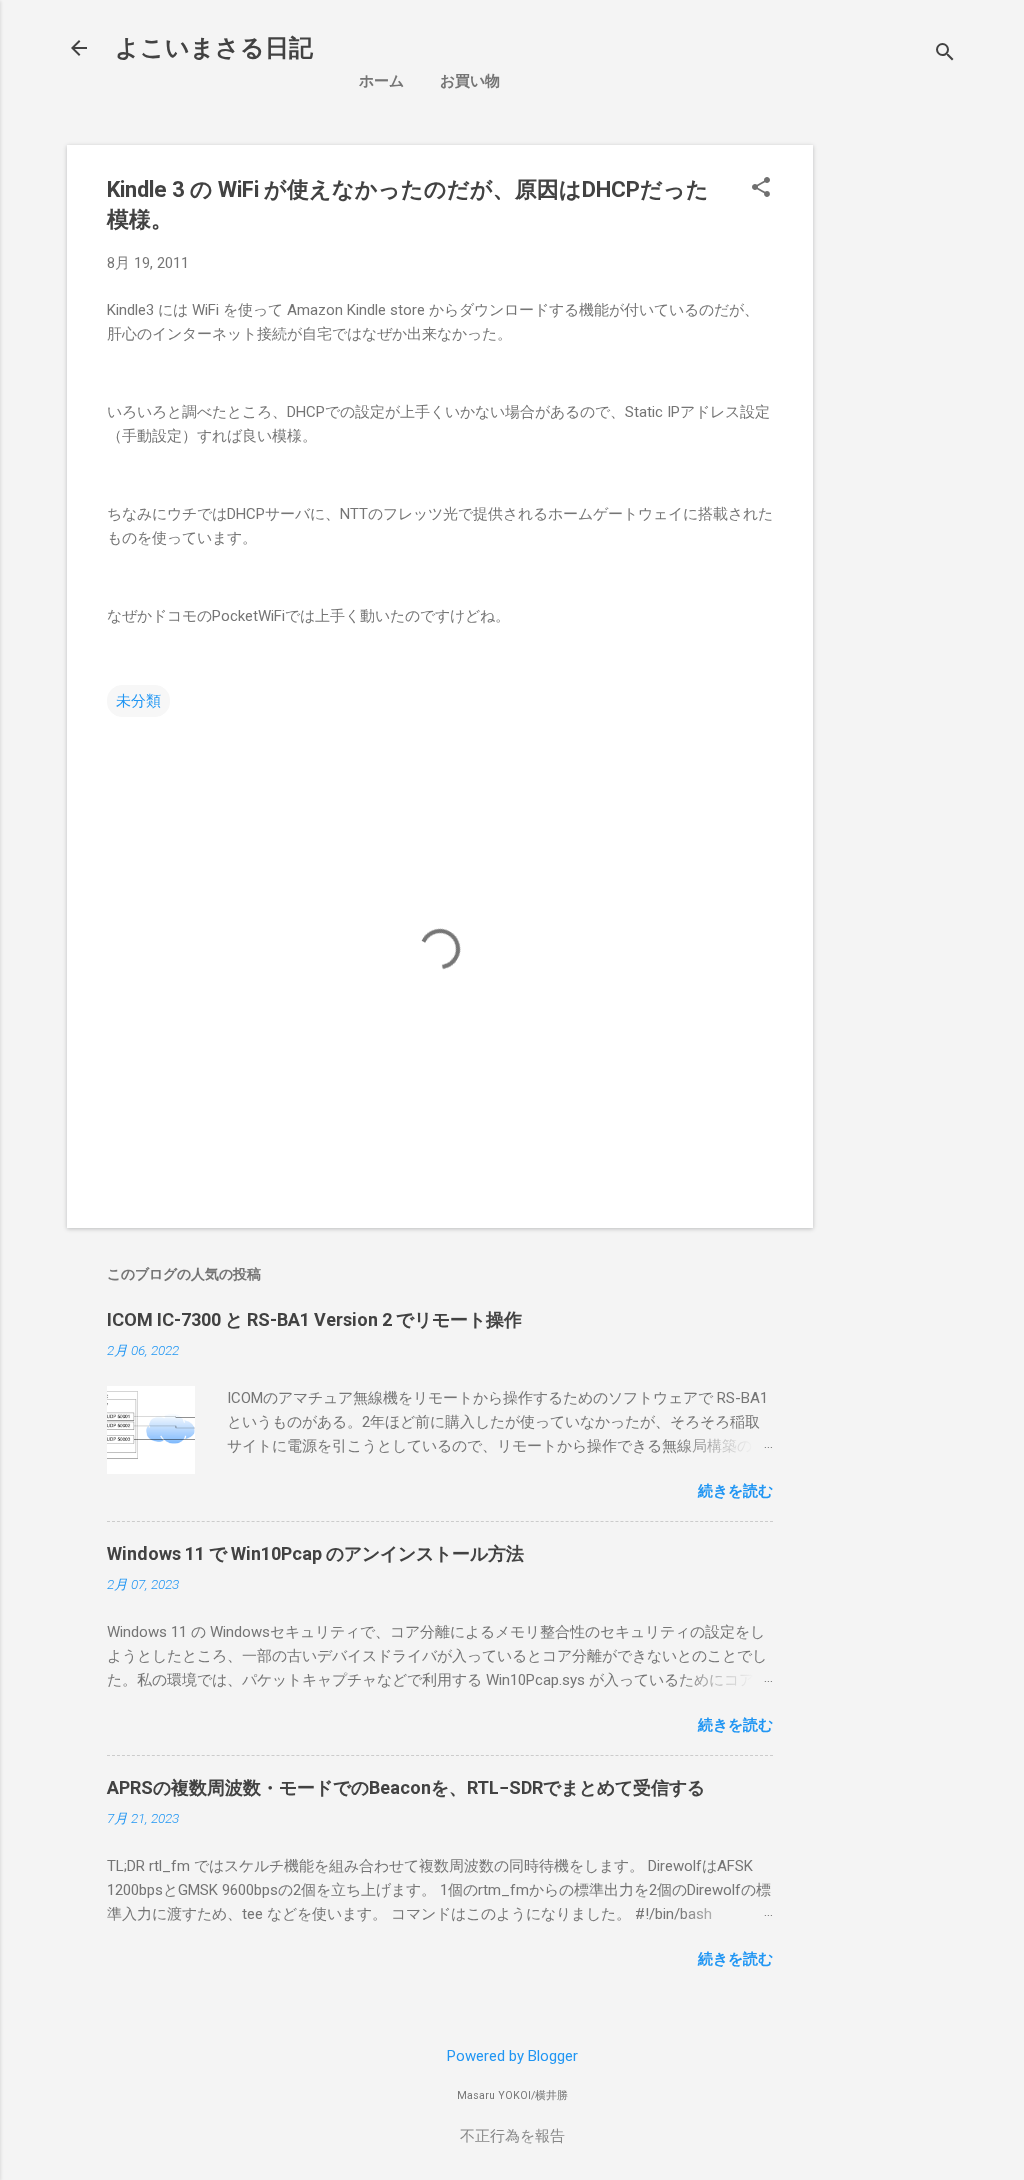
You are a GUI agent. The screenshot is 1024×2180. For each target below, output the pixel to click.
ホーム (381, 81)
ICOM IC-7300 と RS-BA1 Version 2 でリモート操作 (314, 1319)
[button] (761, 189)
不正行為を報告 (512, 2136)
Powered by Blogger (512, 2056)
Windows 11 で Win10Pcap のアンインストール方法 (315, 1553)
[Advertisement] (926, 445)
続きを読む (735, 1491)
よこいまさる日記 (214, 48)
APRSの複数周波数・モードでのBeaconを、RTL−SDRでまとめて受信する (406, 1787)
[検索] (945, 54)
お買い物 (470, 81)
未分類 (138, 701)
